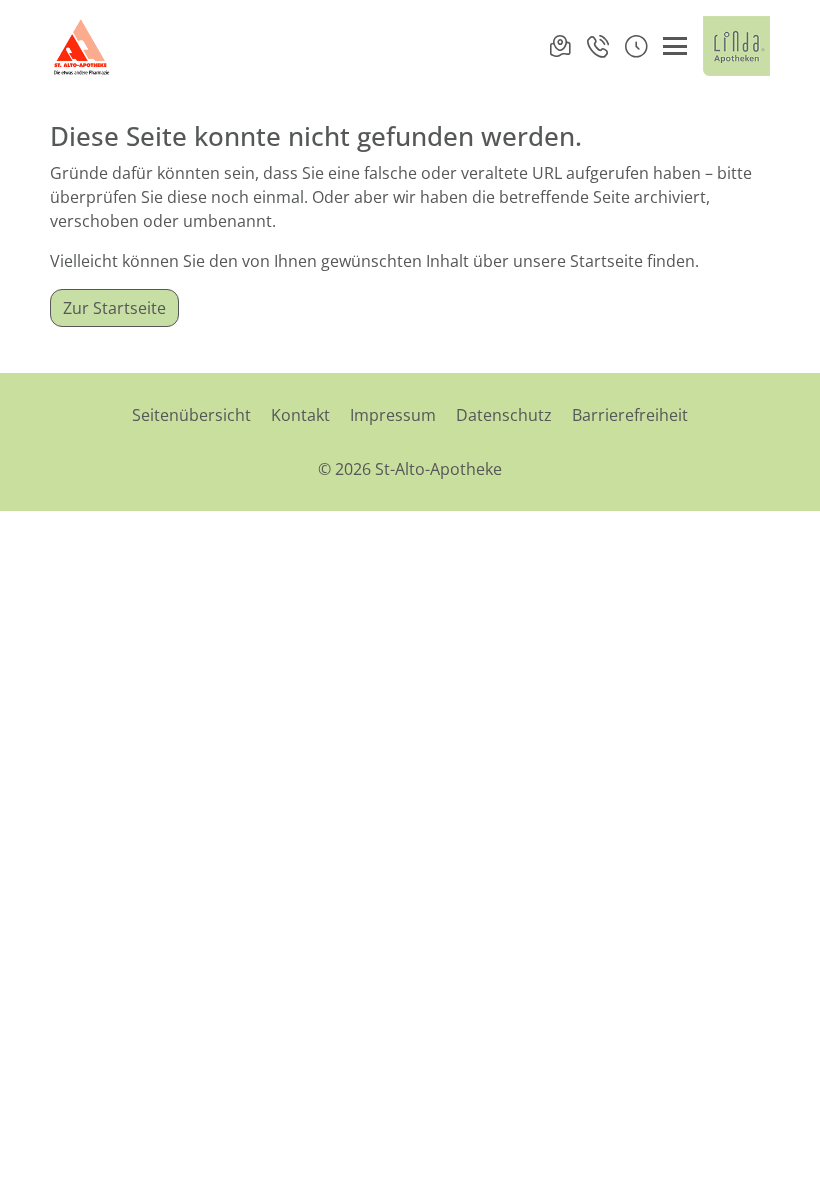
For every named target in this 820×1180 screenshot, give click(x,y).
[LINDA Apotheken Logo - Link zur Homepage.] (736, 46)
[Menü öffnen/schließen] (675, 46)
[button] (636, 46)
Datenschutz (504, 415)
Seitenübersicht (191, 415)
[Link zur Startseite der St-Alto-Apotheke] (83, 46)
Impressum (393, 415)
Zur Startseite (114, 308)
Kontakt (300, 415)
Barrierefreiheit (630, 415)
